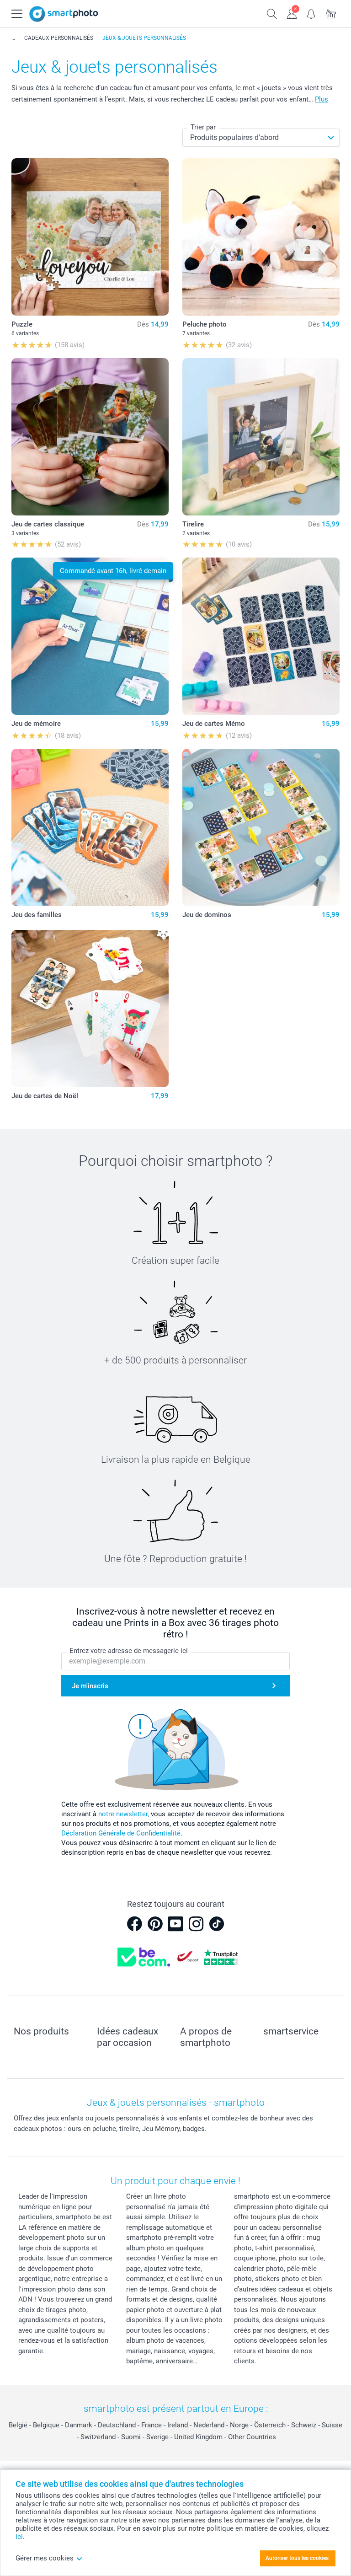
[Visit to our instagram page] (196, 1924)
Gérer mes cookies (45, 2558)
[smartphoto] (64, 14)
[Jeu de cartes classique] (90, 437)
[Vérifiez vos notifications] (311, 13)
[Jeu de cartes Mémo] (261, 636)
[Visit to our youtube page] (175, 1924)
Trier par (203, 127)
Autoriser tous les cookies (297, 2558)
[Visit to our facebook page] (134, 1924)
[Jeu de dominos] (261, 827)
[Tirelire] (261, 437)
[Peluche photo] (261, 237)
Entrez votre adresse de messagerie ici (129, 1651)
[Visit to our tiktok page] (217, 1924)
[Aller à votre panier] (331, 13)
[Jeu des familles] (90, 827)
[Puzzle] (90, 237)
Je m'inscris (90, 1686)
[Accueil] (13, 38)
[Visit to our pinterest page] (155, 1924)
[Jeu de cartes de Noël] (90, 1009)
